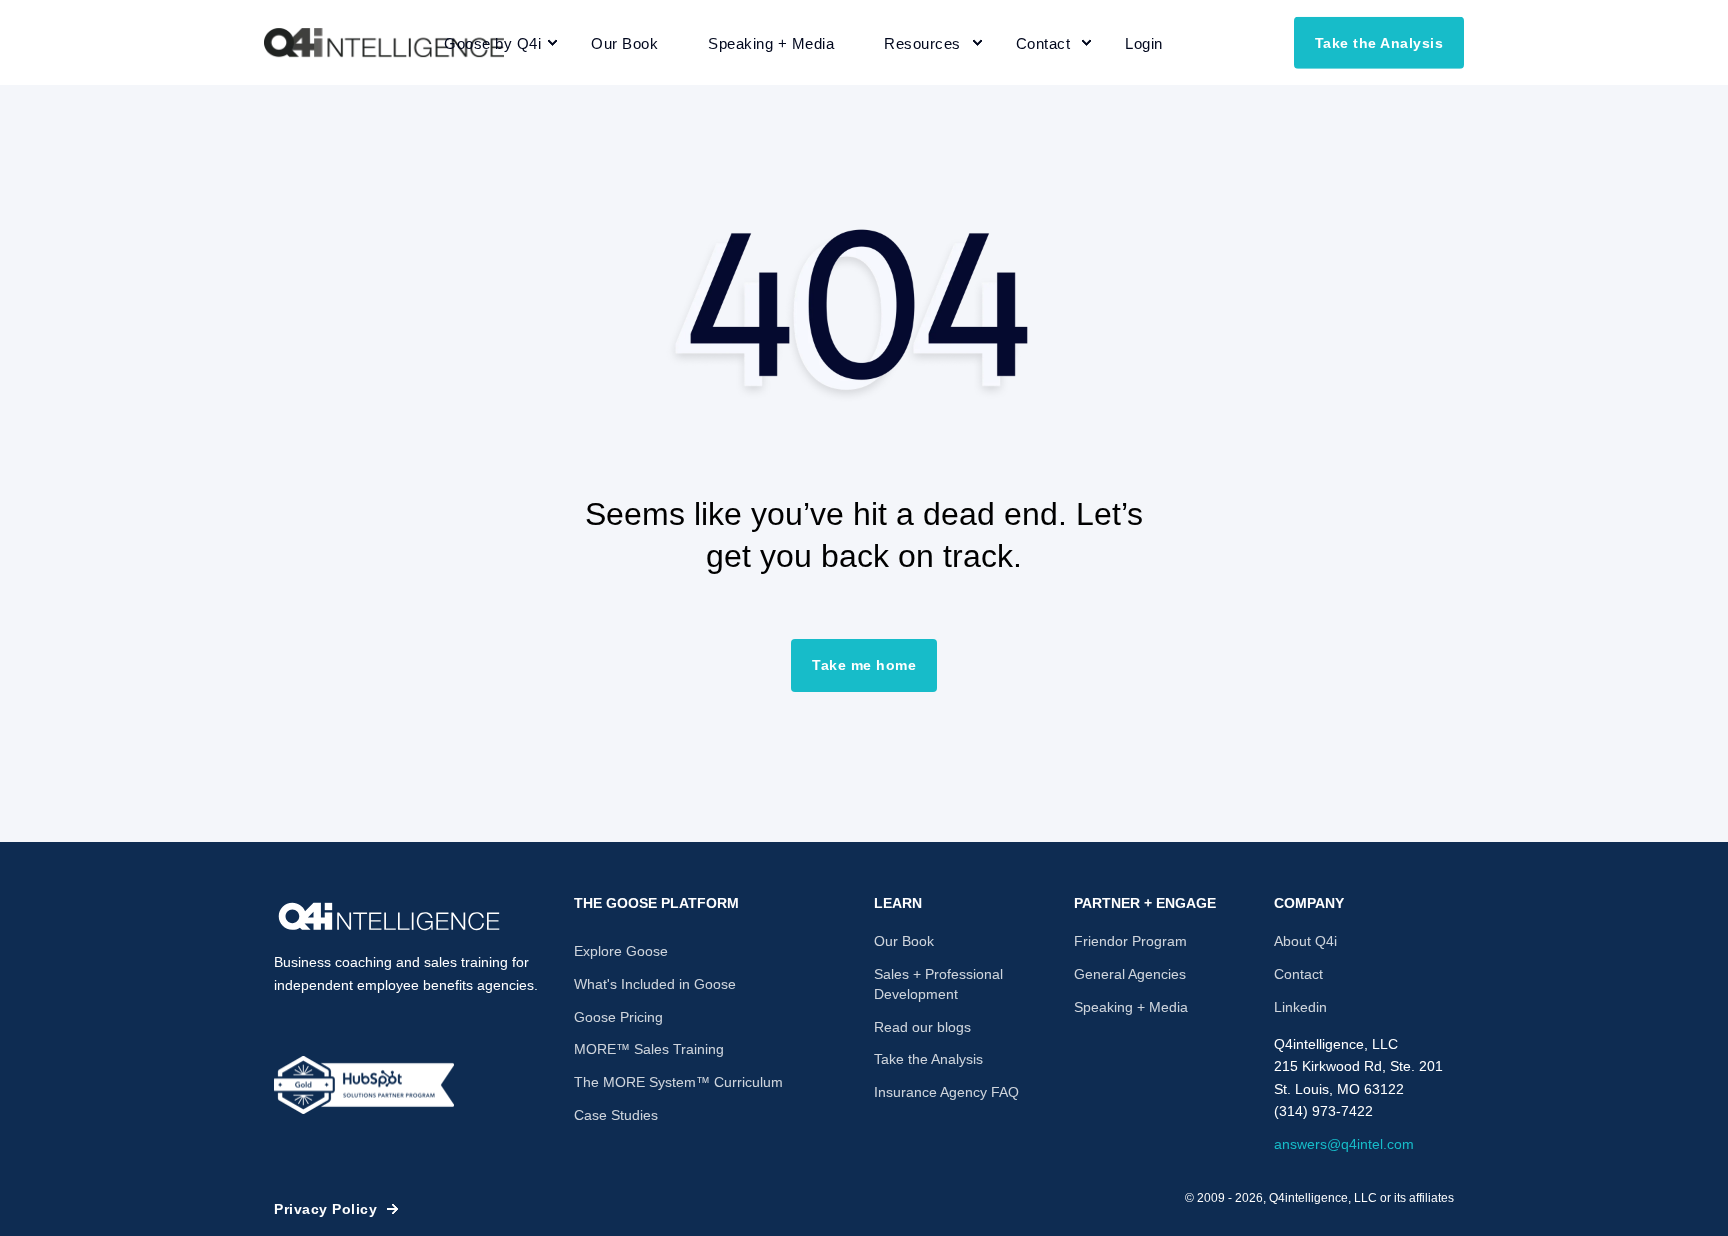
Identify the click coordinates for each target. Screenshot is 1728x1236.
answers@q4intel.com (1344, 1144)
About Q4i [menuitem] (1305, 941)
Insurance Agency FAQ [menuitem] (946, 1092)
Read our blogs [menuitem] (922, 1027)
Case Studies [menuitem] (616, 1115)
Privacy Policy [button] (325, 1209)
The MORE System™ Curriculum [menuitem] (678, 1082)
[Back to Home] (384, 43)
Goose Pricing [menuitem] (618, 1017)
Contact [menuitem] (1298, 974)
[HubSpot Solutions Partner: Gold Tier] (364, 1085)
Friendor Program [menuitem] (1130, 941)
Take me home (864, 665)
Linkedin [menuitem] (1300, 1007)
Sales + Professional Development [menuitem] (938, 984)
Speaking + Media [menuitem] (1131, 1007)
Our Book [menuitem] (904, 941)
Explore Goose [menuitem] (621, 951)
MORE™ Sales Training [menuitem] (649, 1049)
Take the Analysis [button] (1379, 42)
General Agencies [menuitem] (1130, 974)
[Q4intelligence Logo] (389, 917)
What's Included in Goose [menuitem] (655, 984)
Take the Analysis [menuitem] (928, 1059)
